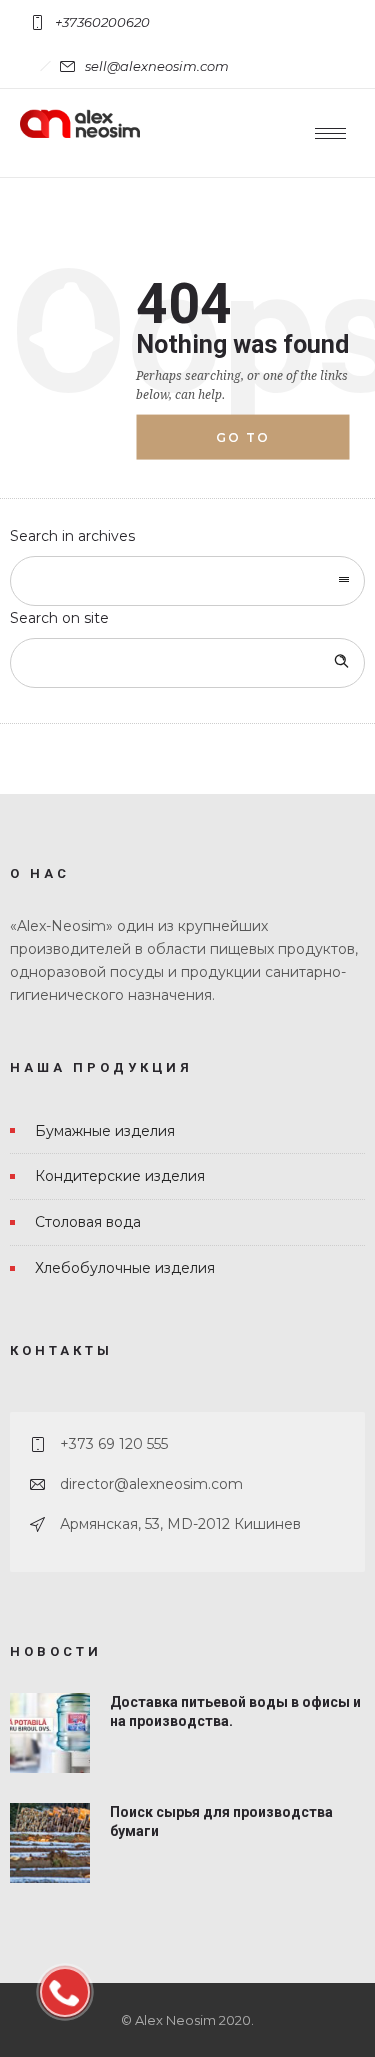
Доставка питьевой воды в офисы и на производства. (235, 1711)
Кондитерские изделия (120, 1176)
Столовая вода (88, 1222)
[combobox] (187, 581)
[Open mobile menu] (335, 133)
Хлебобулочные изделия (125, 1268)
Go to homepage (261, 445)
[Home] (80, 133)
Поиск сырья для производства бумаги (221, 1821)
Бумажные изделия (105, 1131)
